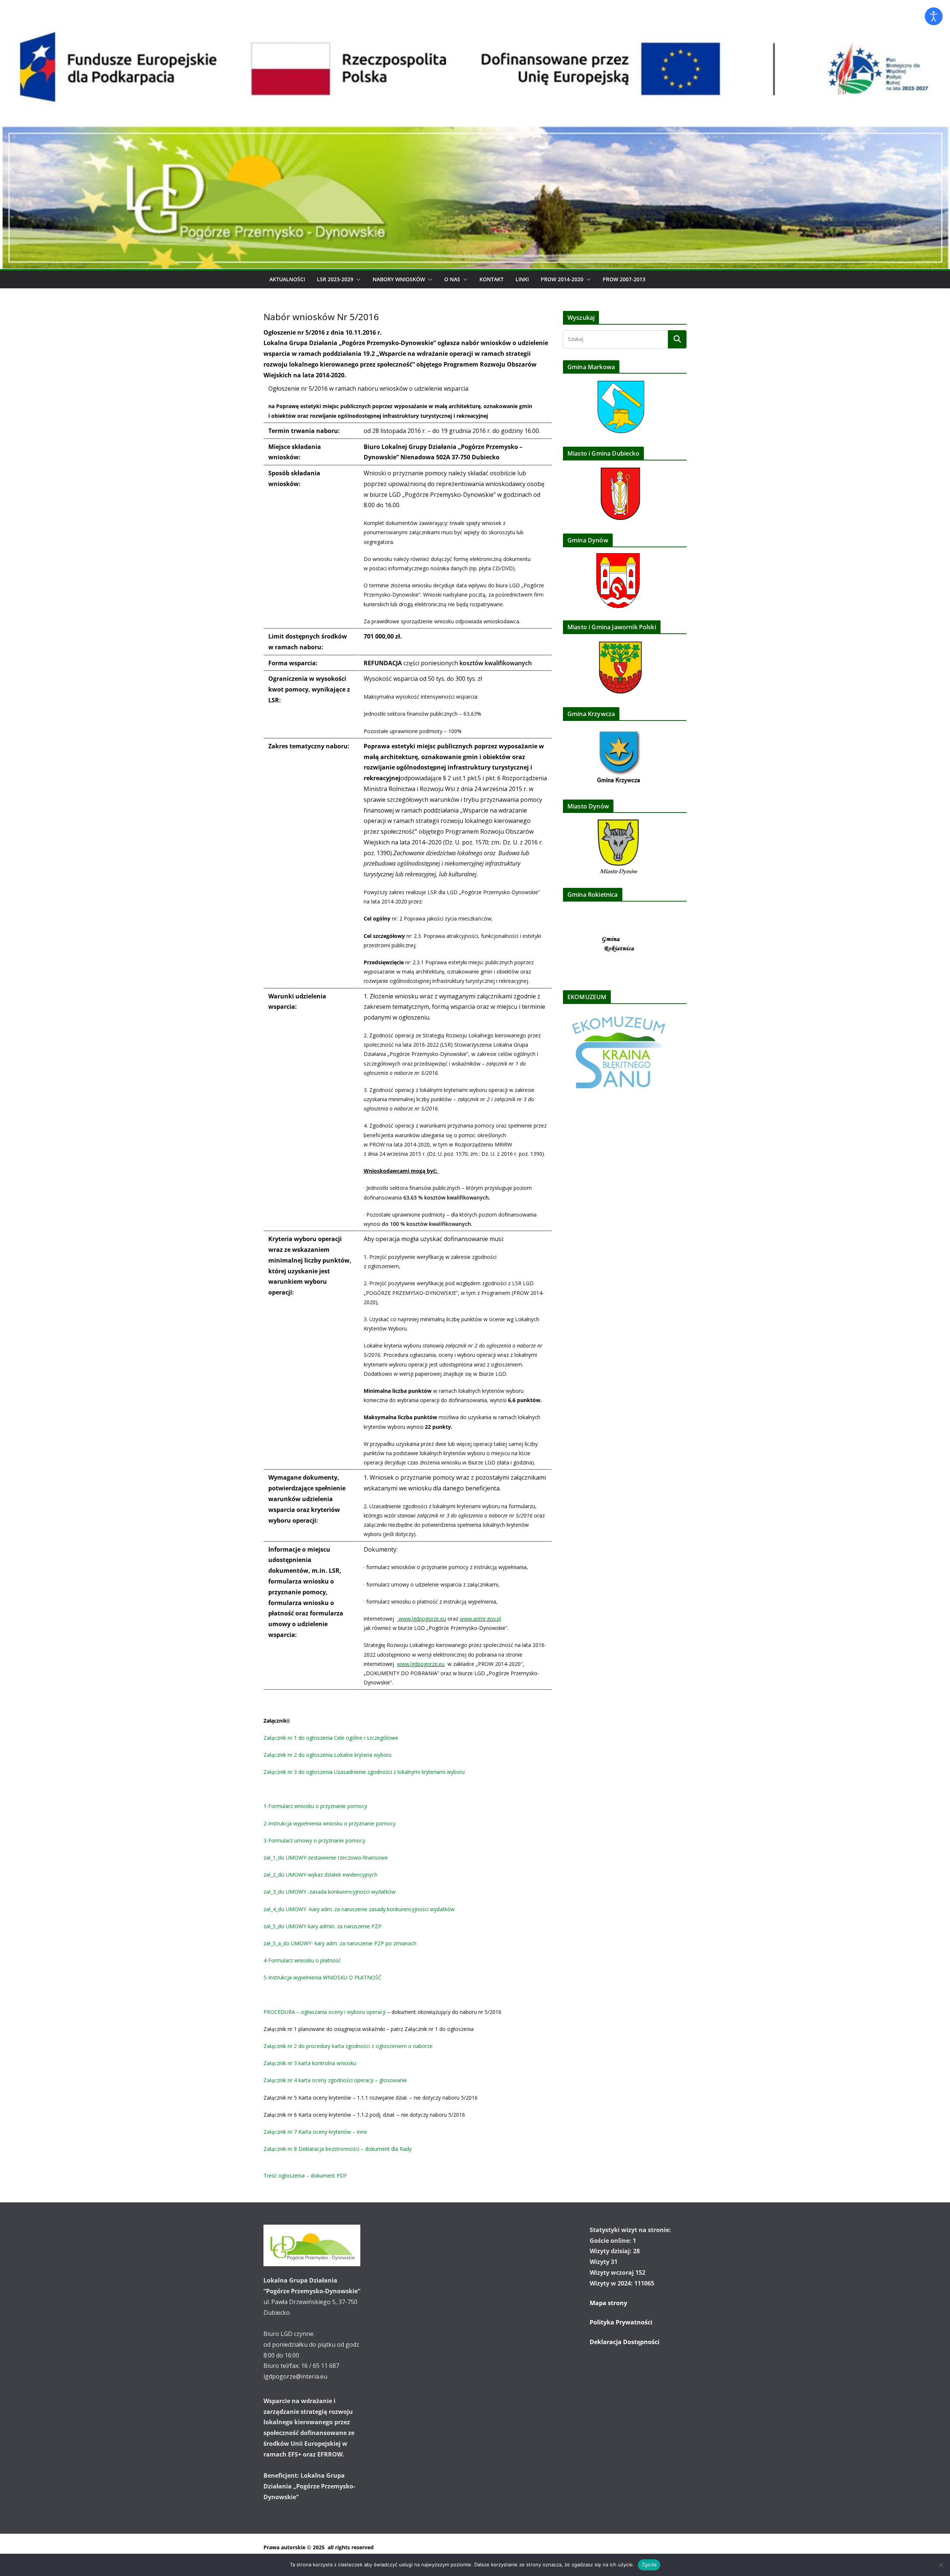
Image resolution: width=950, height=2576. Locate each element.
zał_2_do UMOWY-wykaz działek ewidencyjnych (320, 1875)
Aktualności (287, 279)
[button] (357, 279)
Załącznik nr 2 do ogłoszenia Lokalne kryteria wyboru (327, 1755)
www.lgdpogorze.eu (422, 1619)
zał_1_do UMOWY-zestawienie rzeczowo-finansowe (326, 1858)
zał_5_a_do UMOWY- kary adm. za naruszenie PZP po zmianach (340, 1943)
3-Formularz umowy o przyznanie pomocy (314, 1840)
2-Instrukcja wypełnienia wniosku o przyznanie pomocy (330, 1823)
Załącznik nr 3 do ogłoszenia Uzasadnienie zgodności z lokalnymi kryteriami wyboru (364, 1772)
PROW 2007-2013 (624, 279)
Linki (522, 279)
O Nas (452, 279)
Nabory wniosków (399, 279)
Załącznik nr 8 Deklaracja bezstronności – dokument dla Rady (338, 2149)
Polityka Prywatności (621, 2322)
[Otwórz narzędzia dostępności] (934, 16)
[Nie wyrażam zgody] (941, 2565)
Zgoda (649, 2564)
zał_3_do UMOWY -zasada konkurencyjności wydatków (330, 1892)
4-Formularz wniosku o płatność (302, 1960)
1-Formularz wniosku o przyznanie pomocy (315, 1806)
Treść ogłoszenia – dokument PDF (305, 2175)
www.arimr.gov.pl (480, 1619)
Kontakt (492, 279)
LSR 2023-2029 (335, 279)
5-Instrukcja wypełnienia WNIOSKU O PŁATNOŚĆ (322, 1977)
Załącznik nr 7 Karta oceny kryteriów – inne (315, 2132)
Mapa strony (608, 2303)
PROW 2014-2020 (562, 279)
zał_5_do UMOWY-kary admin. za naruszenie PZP (322, 1926)
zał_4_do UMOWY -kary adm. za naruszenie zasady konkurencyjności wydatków (359, 1909)
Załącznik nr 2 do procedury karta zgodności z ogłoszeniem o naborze (348, 2046)
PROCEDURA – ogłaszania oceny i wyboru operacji (325, 2012)
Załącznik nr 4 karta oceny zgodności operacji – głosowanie (335, 2080)
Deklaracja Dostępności (625, 2342)
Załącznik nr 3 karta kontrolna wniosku (310, 2063)
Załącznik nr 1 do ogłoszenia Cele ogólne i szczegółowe (331, 1738)
